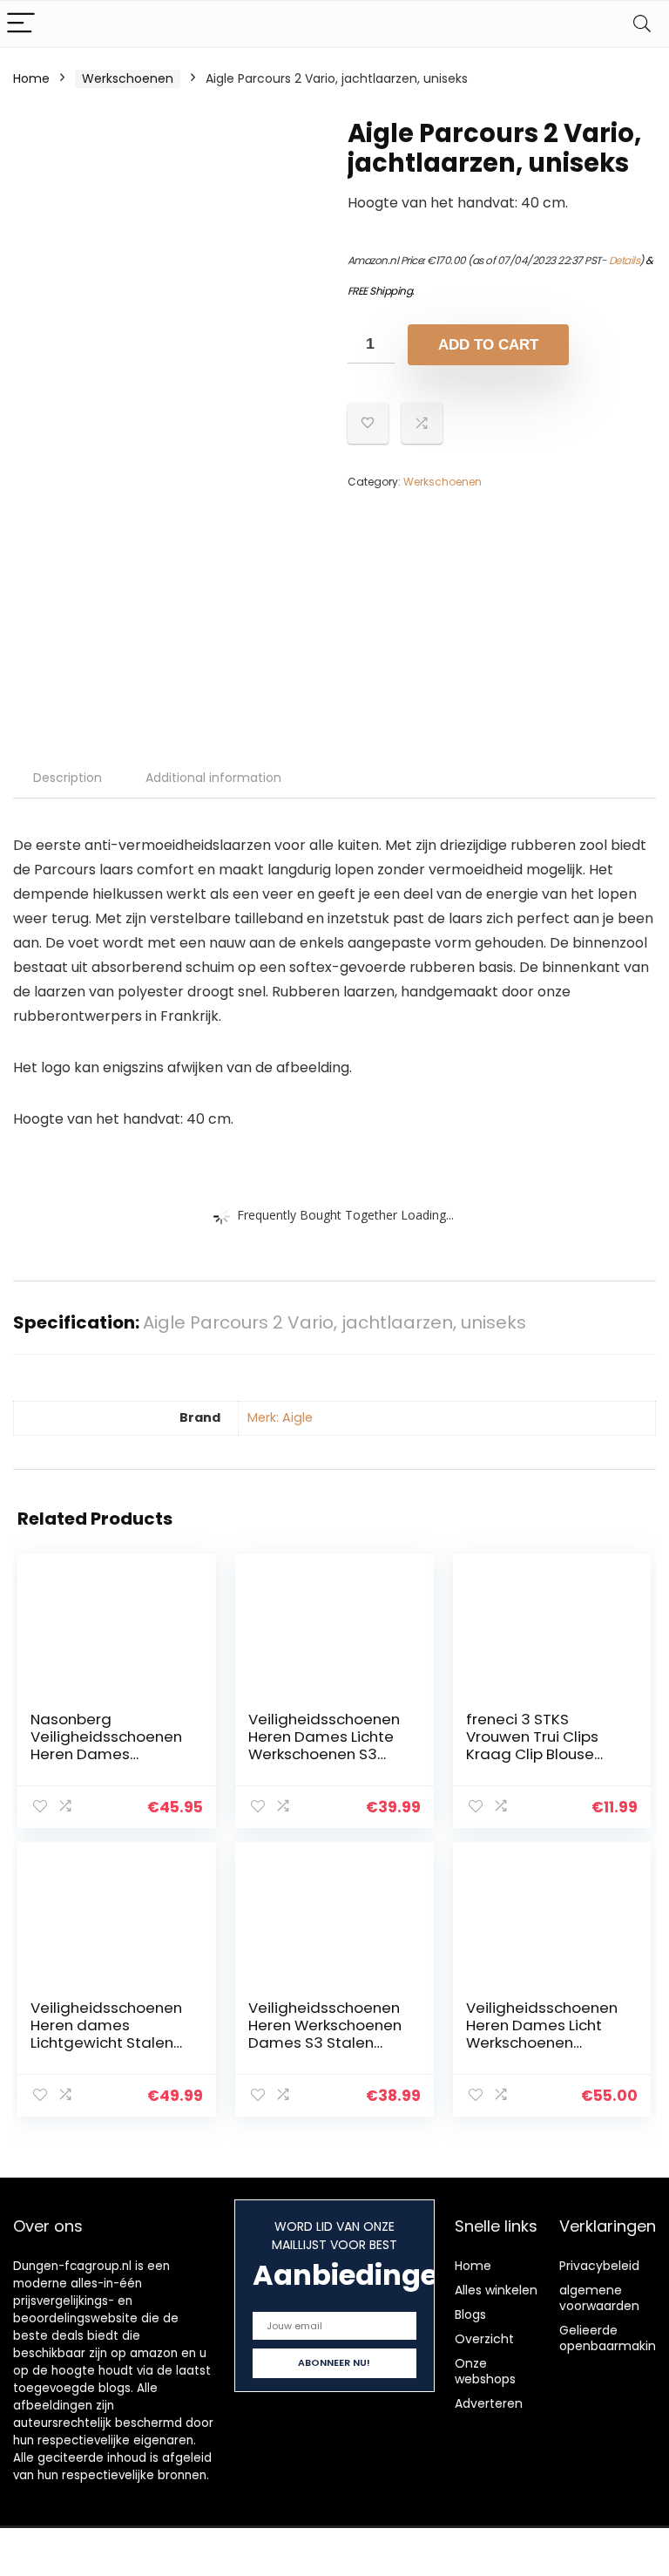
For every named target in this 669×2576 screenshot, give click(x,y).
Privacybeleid (599, 2266)
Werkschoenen (128, 78)
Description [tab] (68, 778)
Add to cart (488, 345)
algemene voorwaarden (599, 2298)
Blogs (470, 2314)
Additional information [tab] (213, 778)
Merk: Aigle (280, 1417)
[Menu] (21, 24)
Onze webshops (485, 2371)
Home (31, 78)
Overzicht (484, 2339)
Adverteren (489, 2403)
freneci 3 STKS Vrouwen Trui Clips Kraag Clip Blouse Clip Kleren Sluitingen (542, 1745)
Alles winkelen (496, 2290)
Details (625, 260)
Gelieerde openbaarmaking (612, 2338)
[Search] (642, 24)
